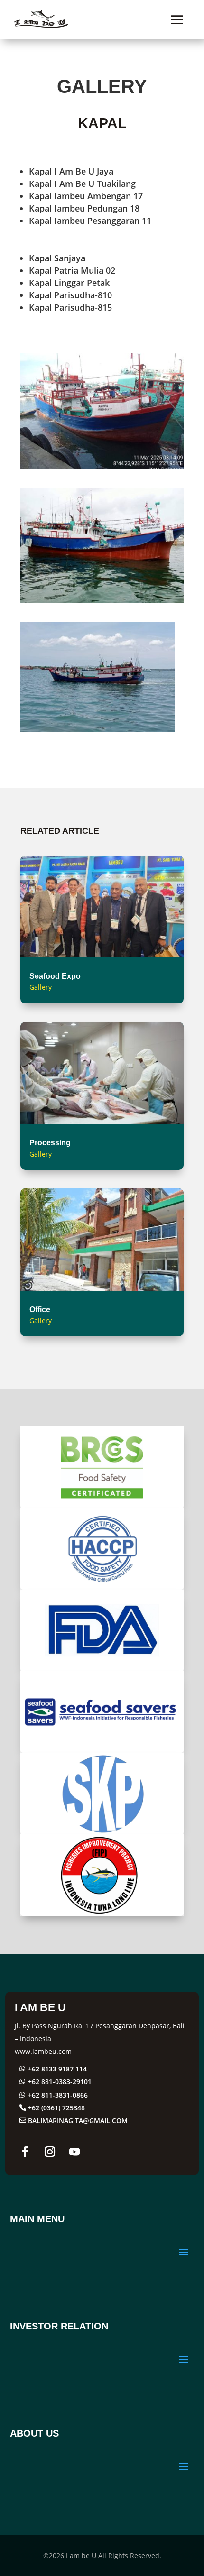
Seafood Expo (55, 976)
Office (40, 1310)
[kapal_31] (97, 732)
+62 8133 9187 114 (57, 2069)
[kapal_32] (102, 603)
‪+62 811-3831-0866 (58, 2095)
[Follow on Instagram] (50, 2152)
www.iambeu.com (43, 2051)
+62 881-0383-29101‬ (60, 2082)
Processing (50, 1143)
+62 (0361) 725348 (56, 2108)
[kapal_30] (102, 469)
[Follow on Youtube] (74, 2152)
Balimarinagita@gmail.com (78, 2121)
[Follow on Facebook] (25, 2152)
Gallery (41, 987)
